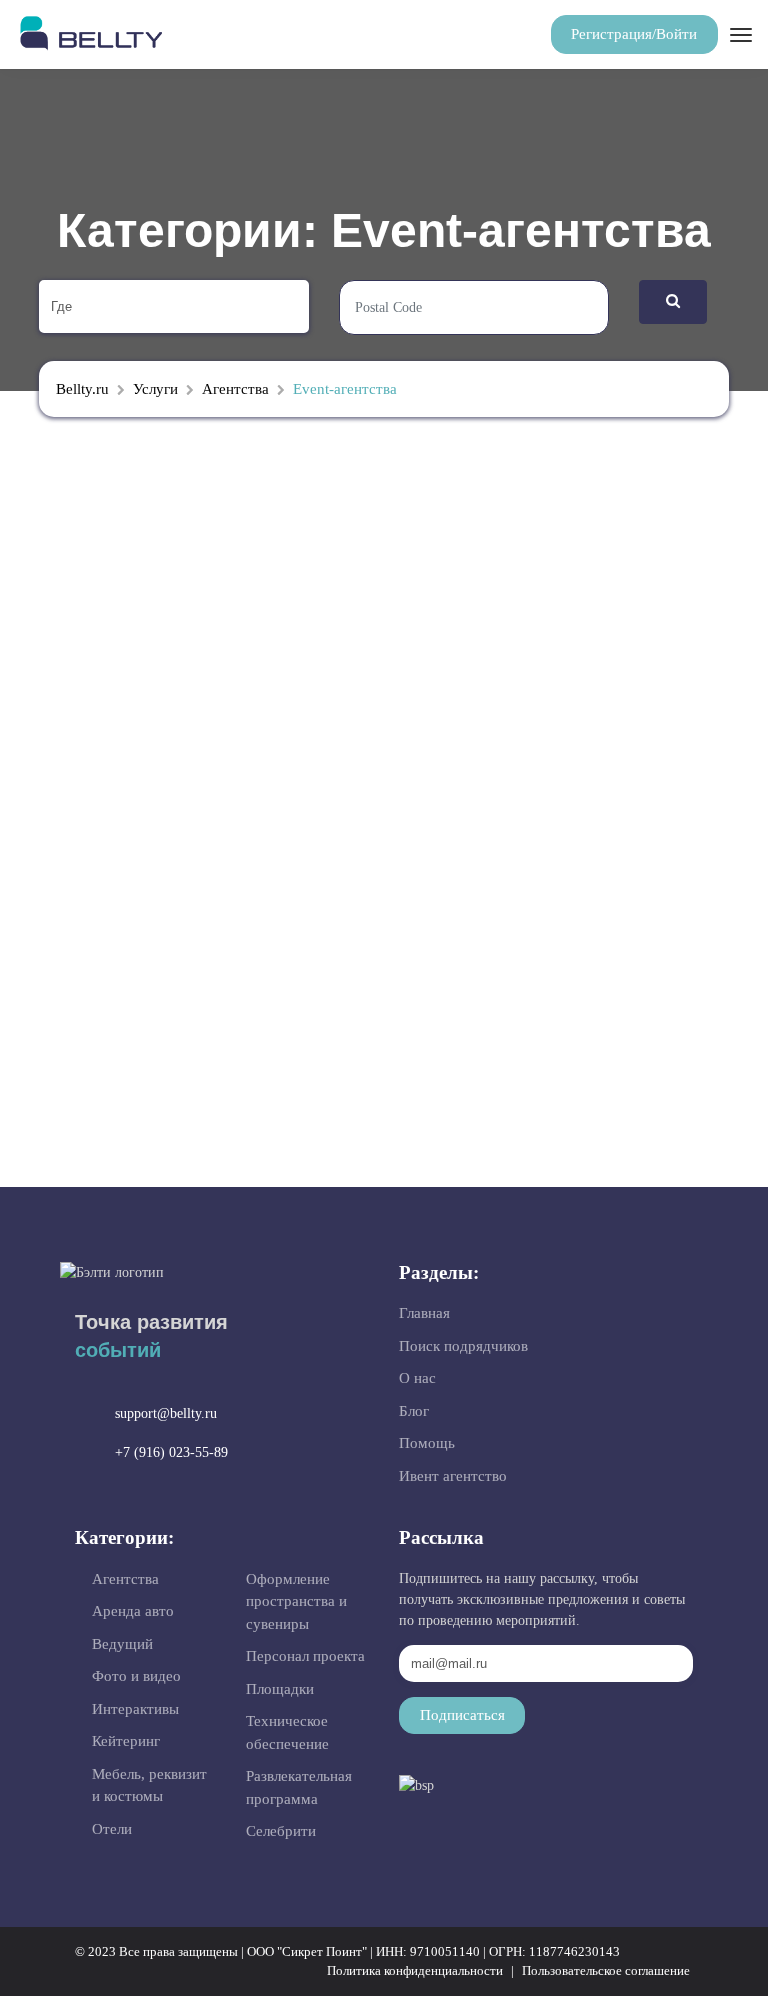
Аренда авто (133, 1611)
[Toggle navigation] (739, 35)
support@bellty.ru (166, 1413)
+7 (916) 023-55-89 (171, 1452)
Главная (424, 1313)
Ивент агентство (453, 1476)
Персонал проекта (305, 1656)
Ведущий (122, 1644)
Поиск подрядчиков (463, 1346)
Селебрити (281, 1831)
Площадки (280, 1689)
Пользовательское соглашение (606, 1970)
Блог (414, 1411)
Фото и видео (136, 1676)
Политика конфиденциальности (415, 1970)
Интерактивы (135, 1709)
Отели (112, 1829)
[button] (634, 34)
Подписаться (462, 1715)
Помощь (427, 1443)
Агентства (125, 1579)
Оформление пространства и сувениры (296, 1601)
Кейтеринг (126, 1741)
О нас (417, 1378)
